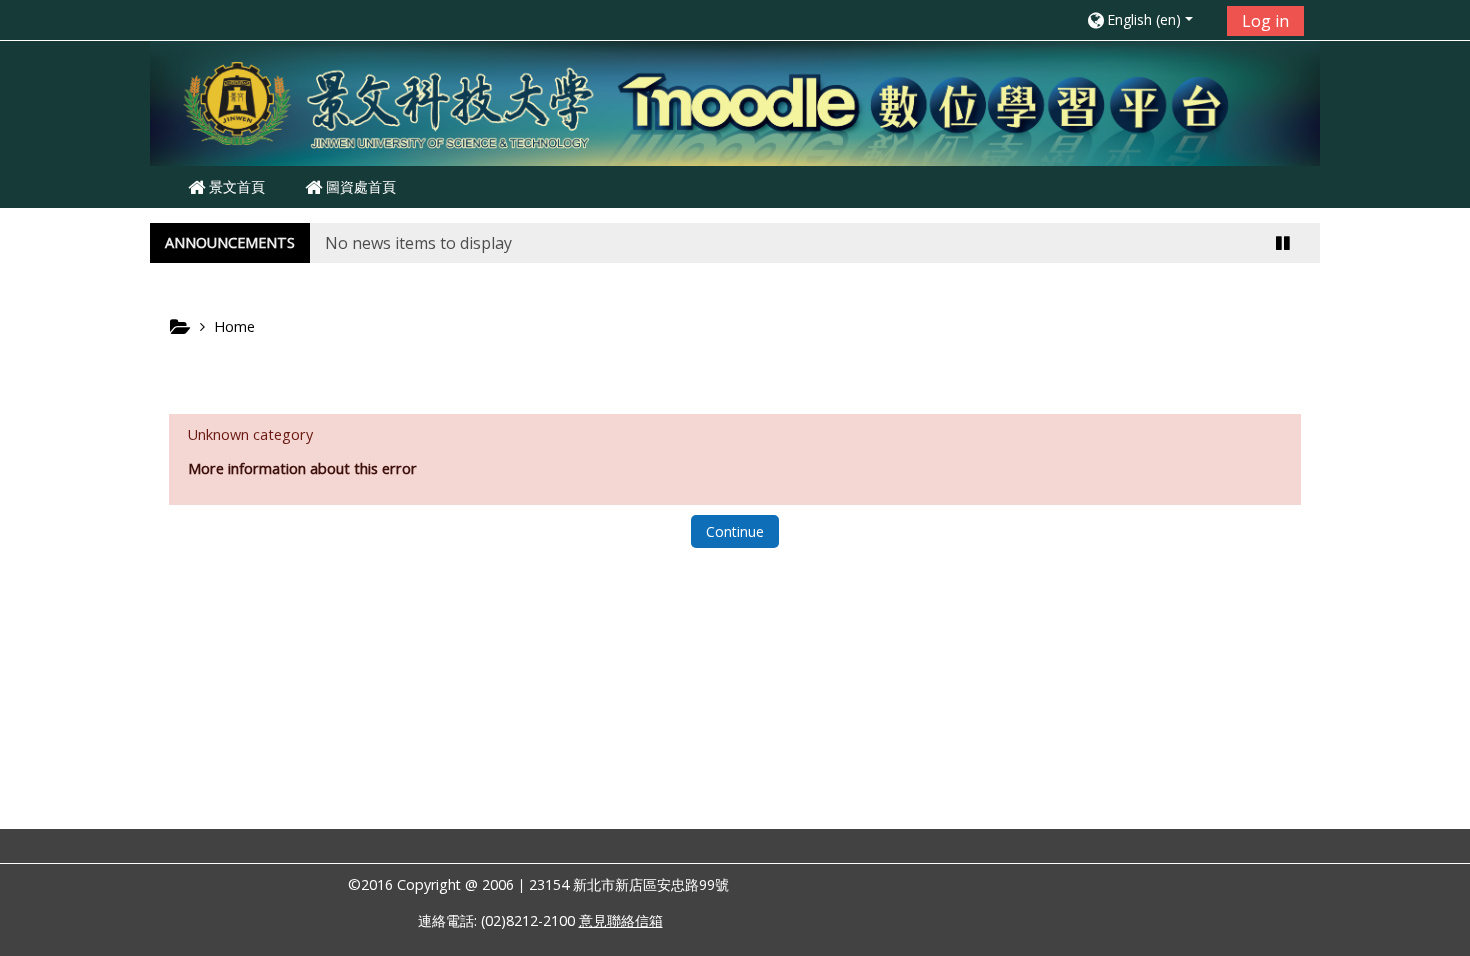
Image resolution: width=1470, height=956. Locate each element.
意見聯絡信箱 (621, 920)
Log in (1265, 21)
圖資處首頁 (359, 186)
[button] (1149, 19)
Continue (735, 531)
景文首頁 (235, 186)
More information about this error (302, 468)
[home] (735, 101)
